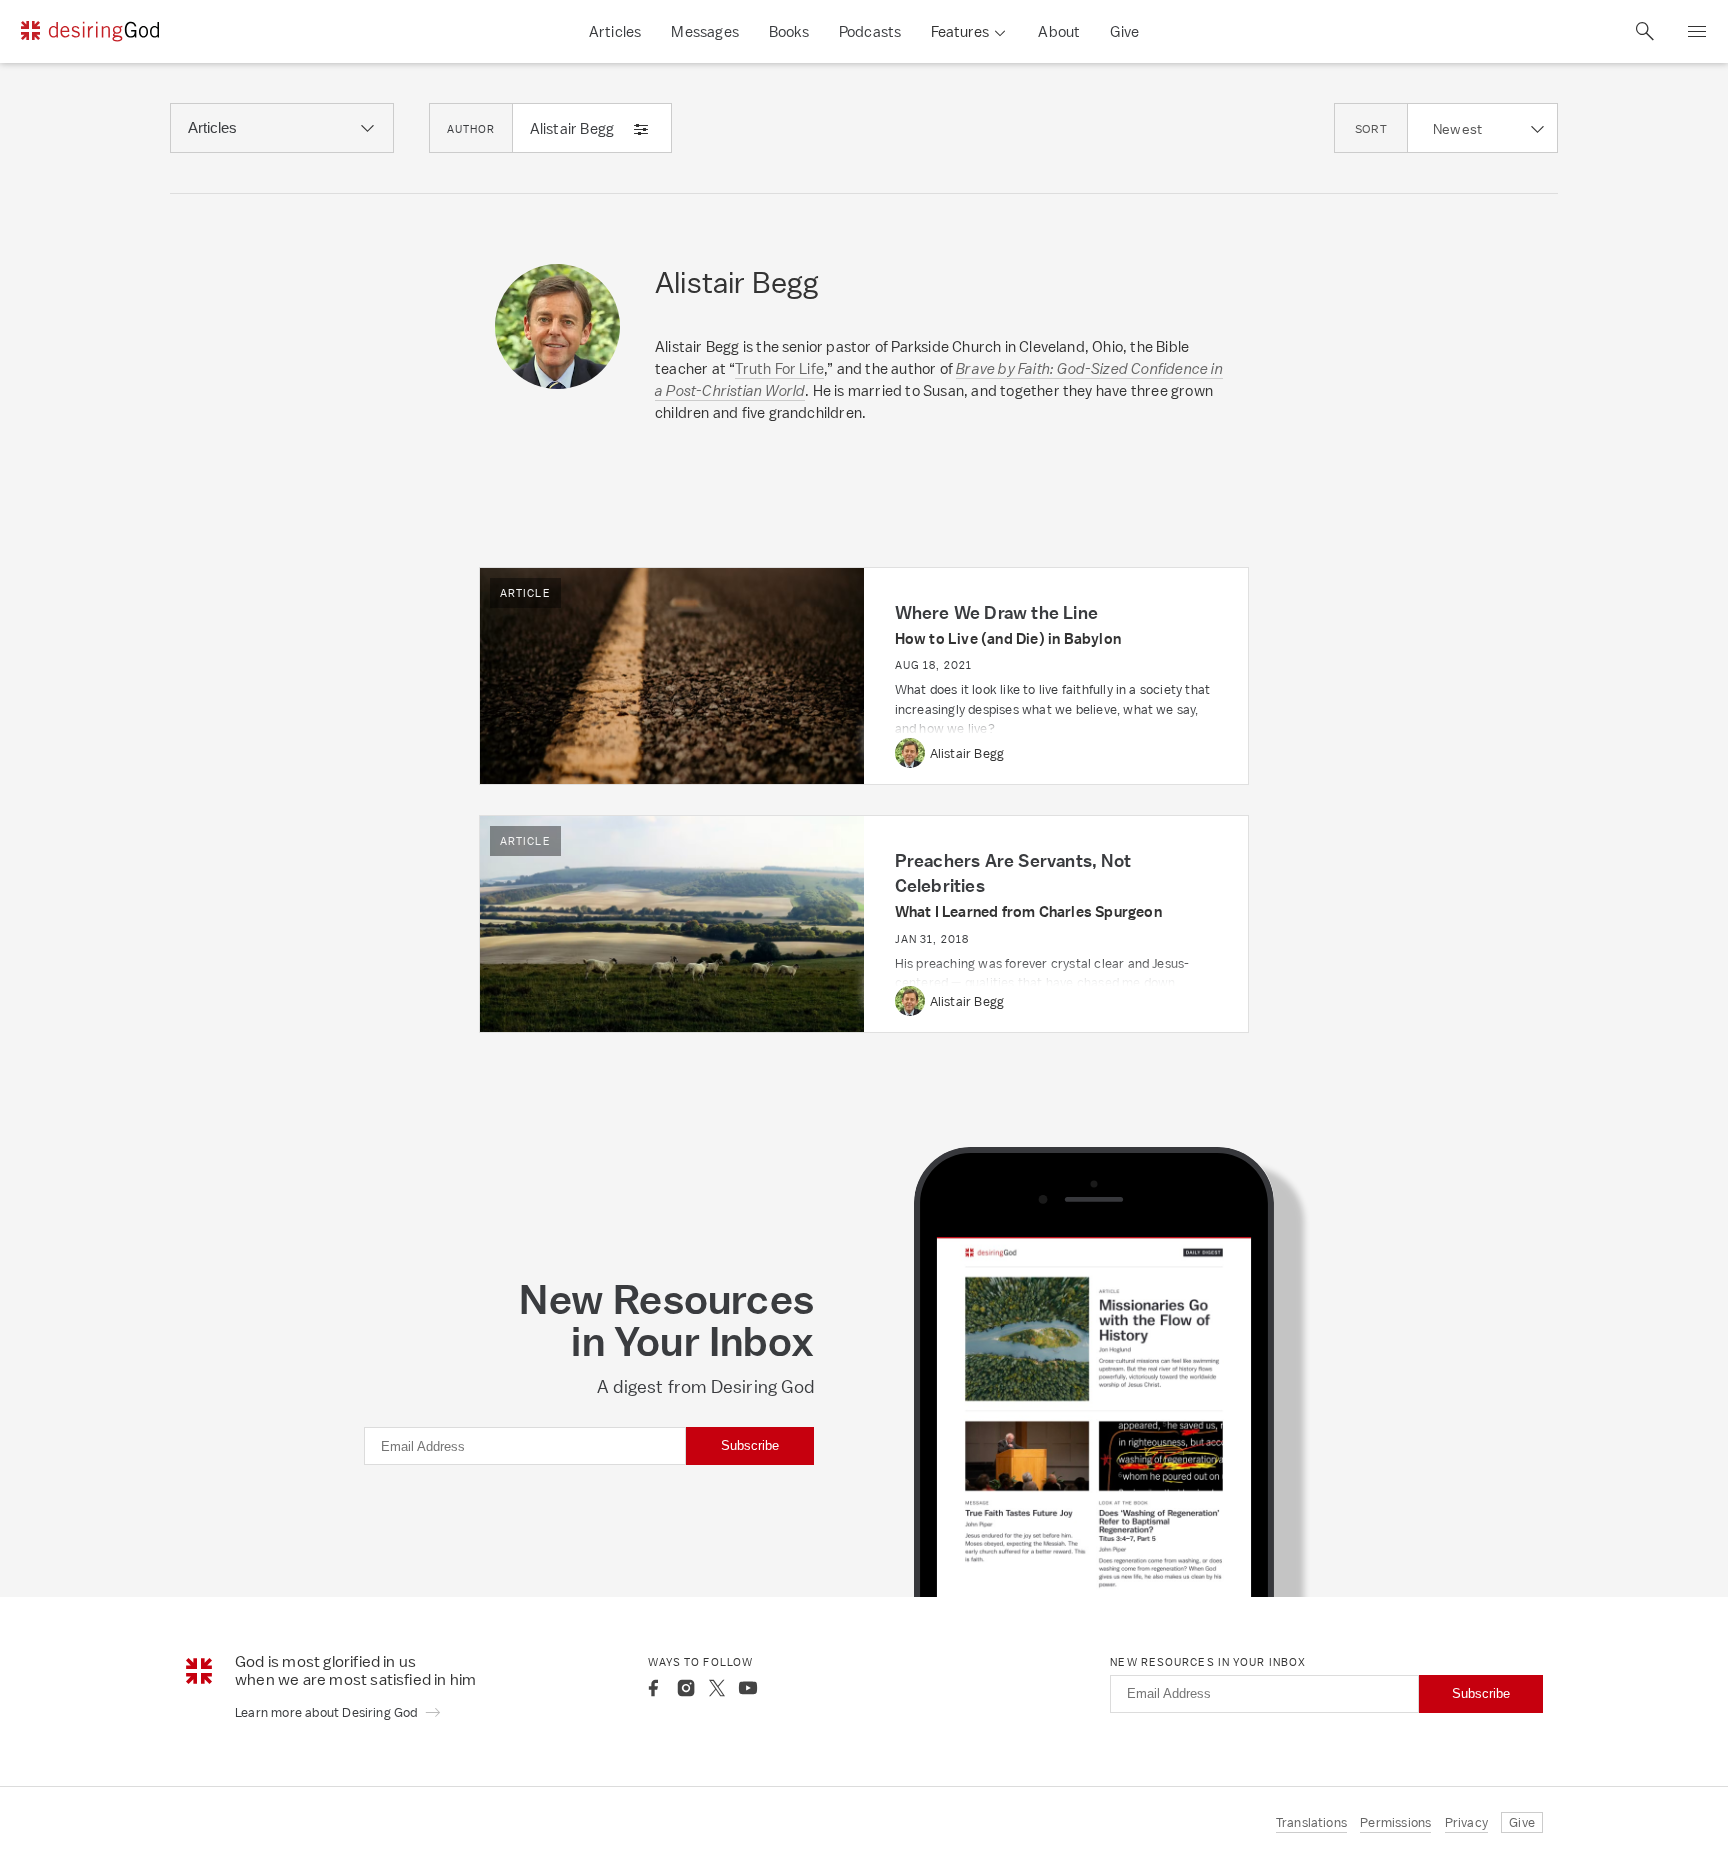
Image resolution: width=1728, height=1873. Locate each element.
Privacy (1466, 1822)
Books (789, 31)
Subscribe (750, 1445)
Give (1124, 31)
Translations (1311, 1822)
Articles (615, 31)
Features (960, 31)
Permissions (1395, 1822)
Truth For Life (779, 368)
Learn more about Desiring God (328, 1712)
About (1059, 31)
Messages (705, 31)
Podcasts (870, 31)
